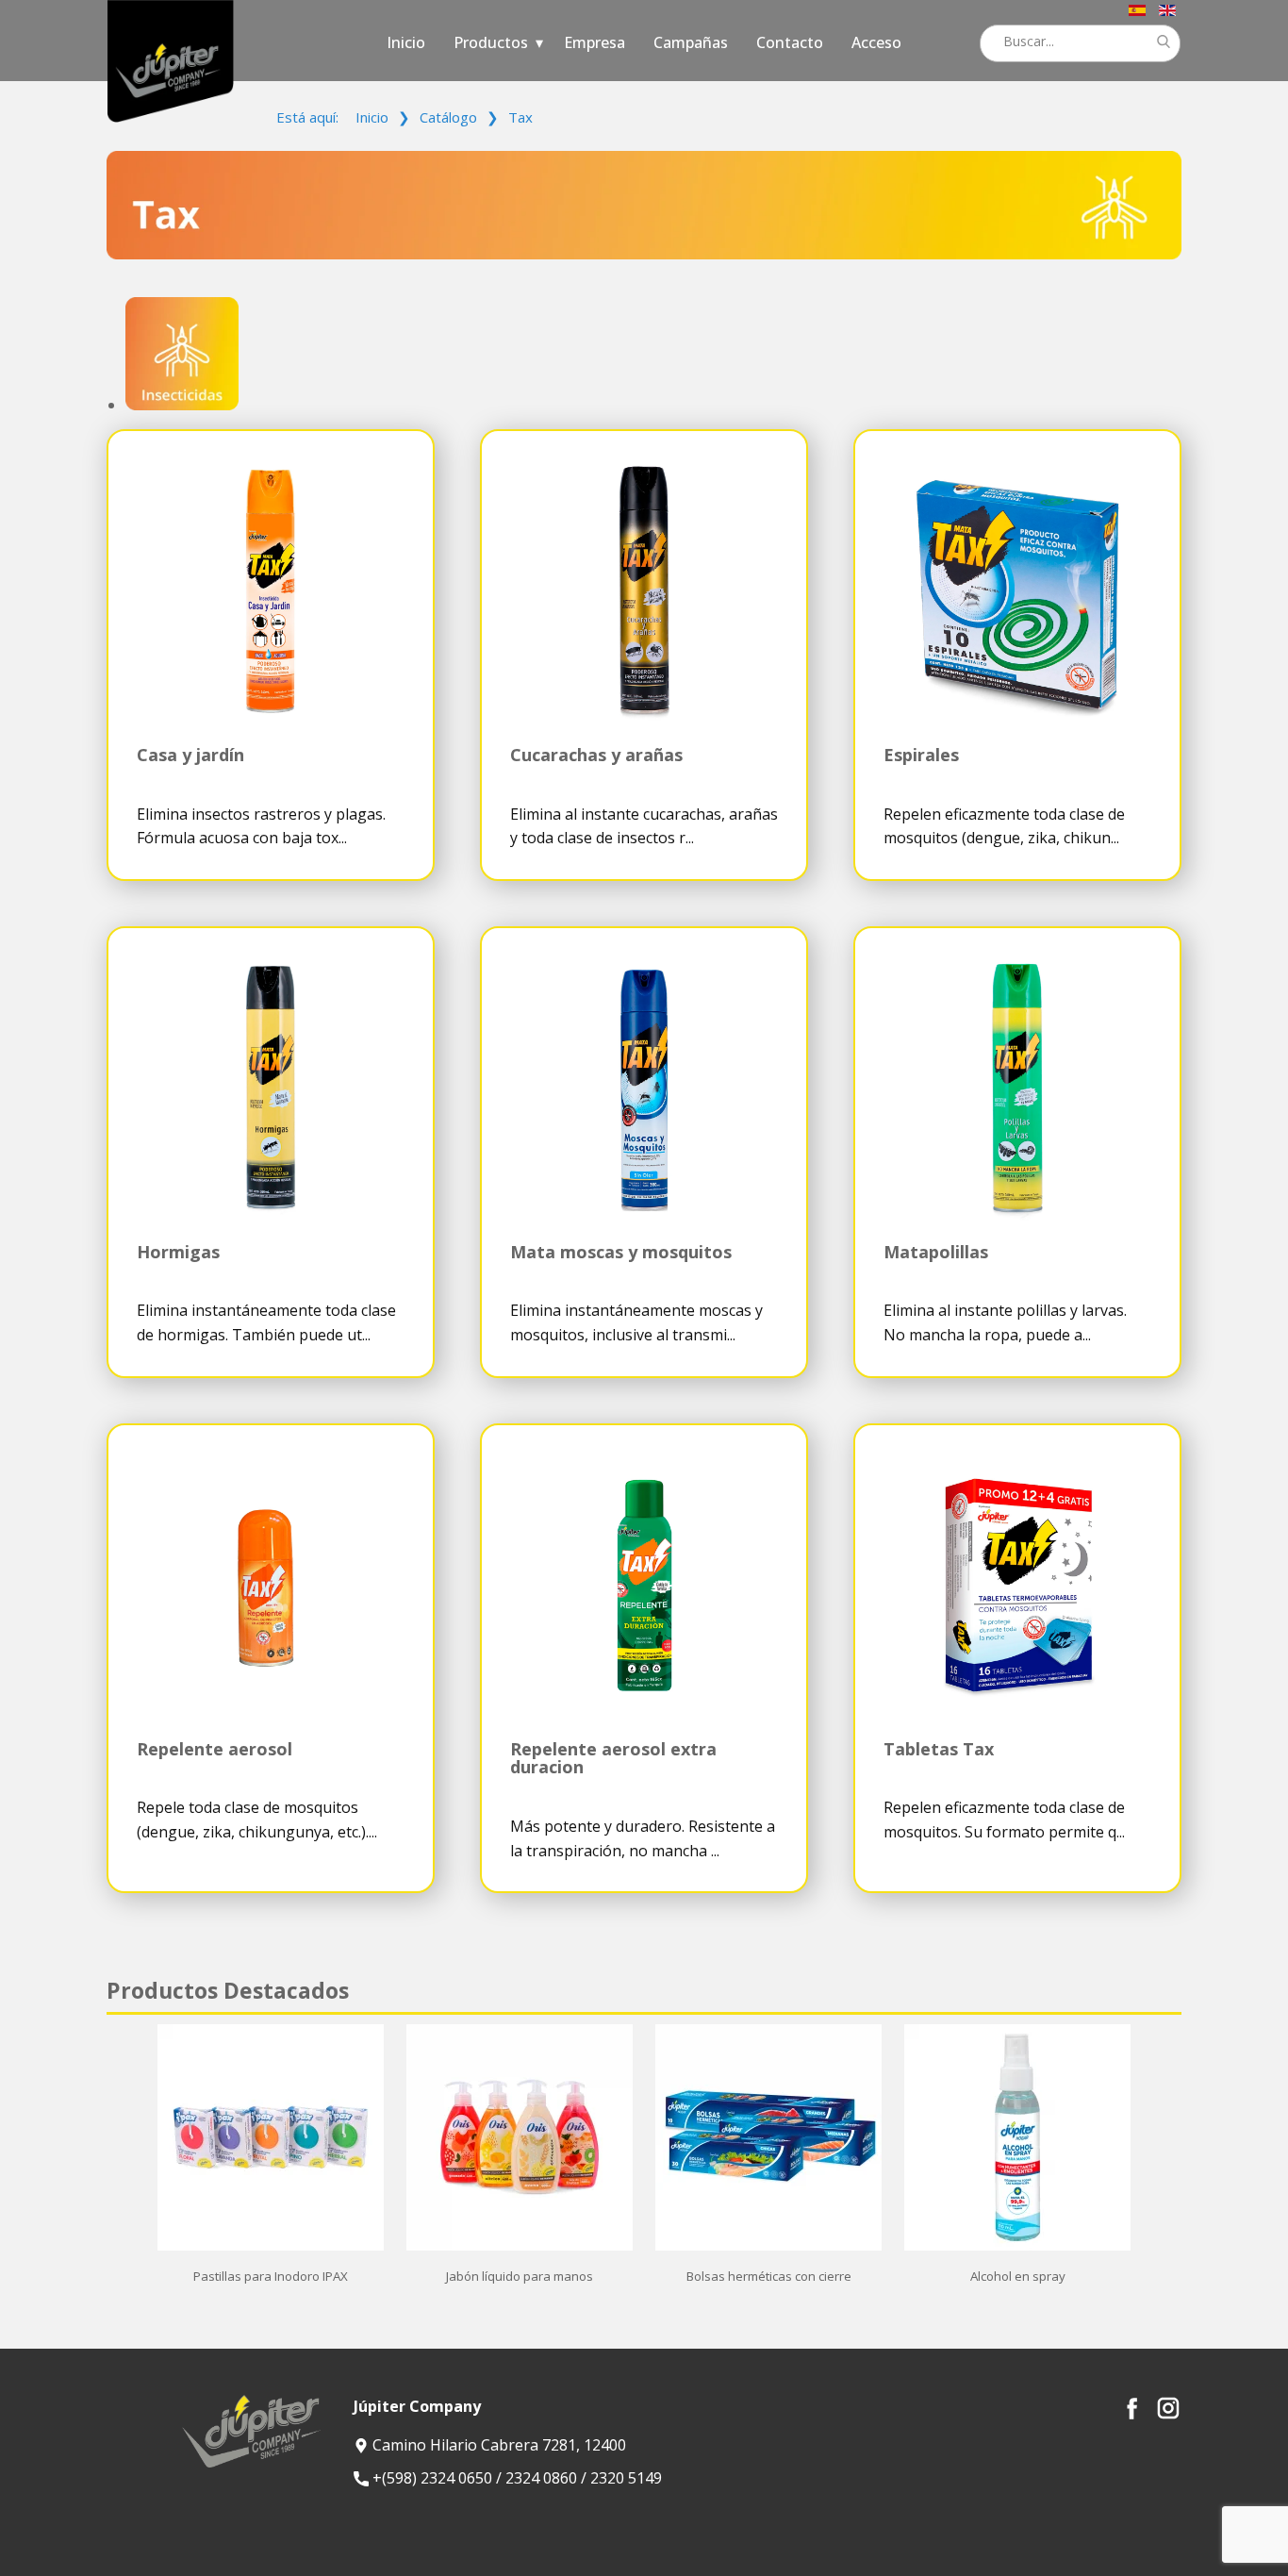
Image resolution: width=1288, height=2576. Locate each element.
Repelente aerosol (215, 1749)
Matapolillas (936, 1252)
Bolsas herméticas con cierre (769, 2276)
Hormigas (178, 1252)
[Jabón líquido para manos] (520, 2246)
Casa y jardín (190, 755)
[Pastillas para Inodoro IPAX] (271, 2246)
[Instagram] (1168, 2408)
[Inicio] (170, 61)
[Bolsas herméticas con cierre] (768, 2246)
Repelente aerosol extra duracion (613, 1758)
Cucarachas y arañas (596, 755)
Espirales (921, 755)
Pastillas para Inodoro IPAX (271, 2276)
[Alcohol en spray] (1017, 2246)
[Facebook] (1132, 2408)
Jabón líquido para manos (520, 2276)
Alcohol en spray (1018, 2276)
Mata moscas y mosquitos (621, 1252)
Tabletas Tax (939, 1749)
